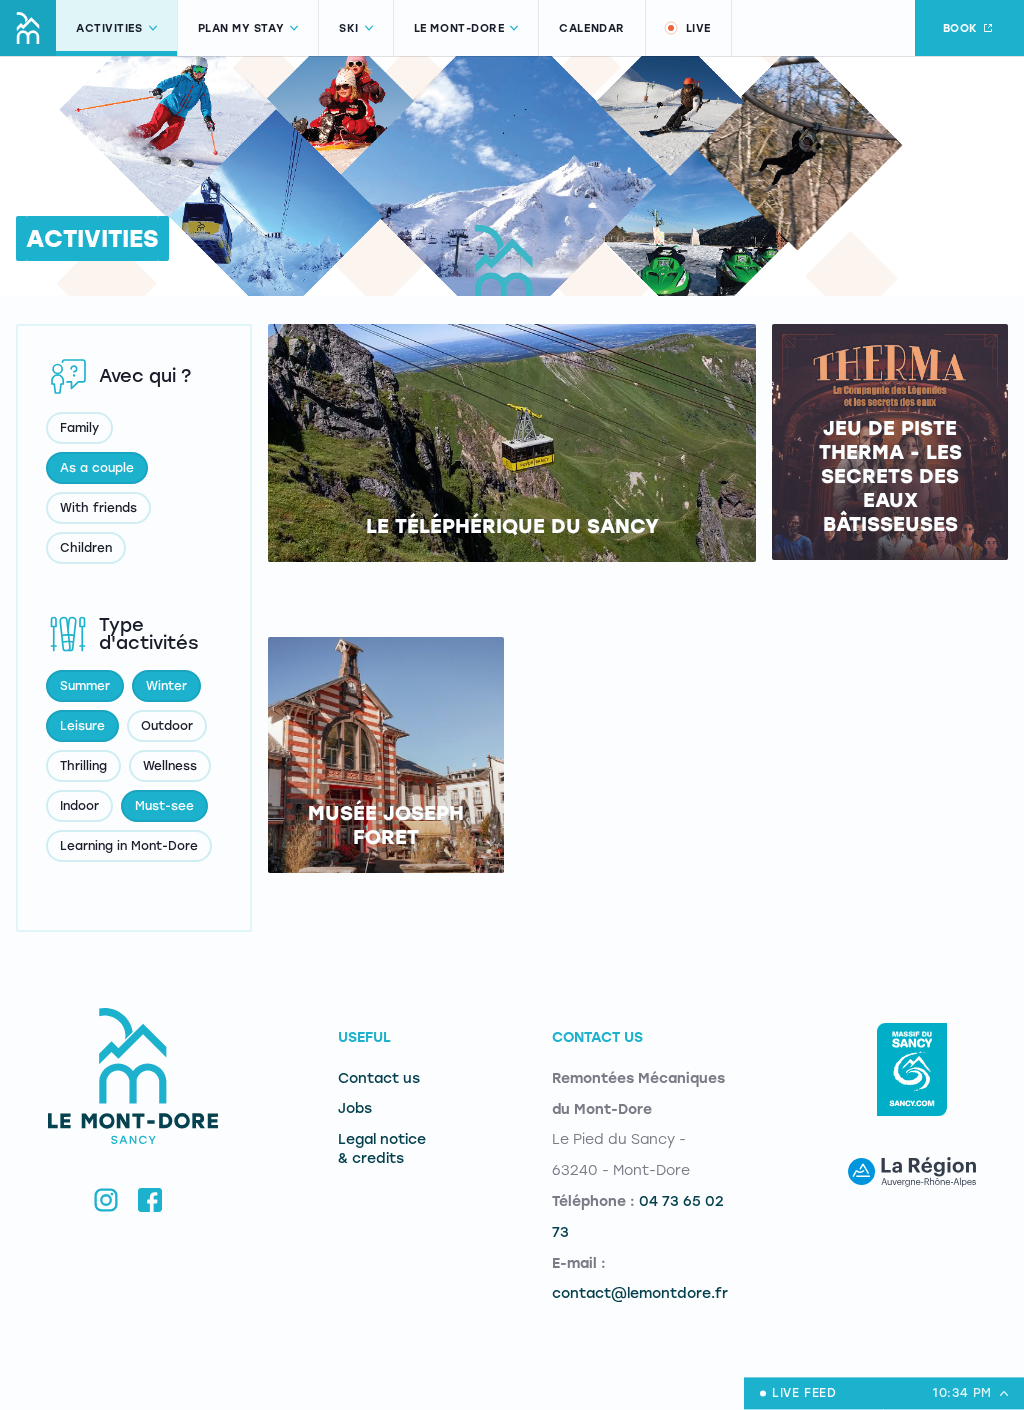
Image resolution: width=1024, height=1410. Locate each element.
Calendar (591, 28)
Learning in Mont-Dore (129, 846)
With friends (98, 508)
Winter (166, 686)
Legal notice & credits (382, 1149)
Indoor (79, 806)
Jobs (355, 1108)
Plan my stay (241, 28)
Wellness (170, 766)
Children (86, 548)
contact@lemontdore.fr (640, 1293)
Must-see (164, 806)
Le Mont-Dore (459, 28)
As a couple (97, 468)
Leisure (82, 726)
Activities (109, 28)
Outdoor (167, 726)
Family (79, 428)
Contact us (379, 1078)
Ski (349, 28)
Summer (85, 686)
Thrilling (83, 766)
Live (698, 28)
